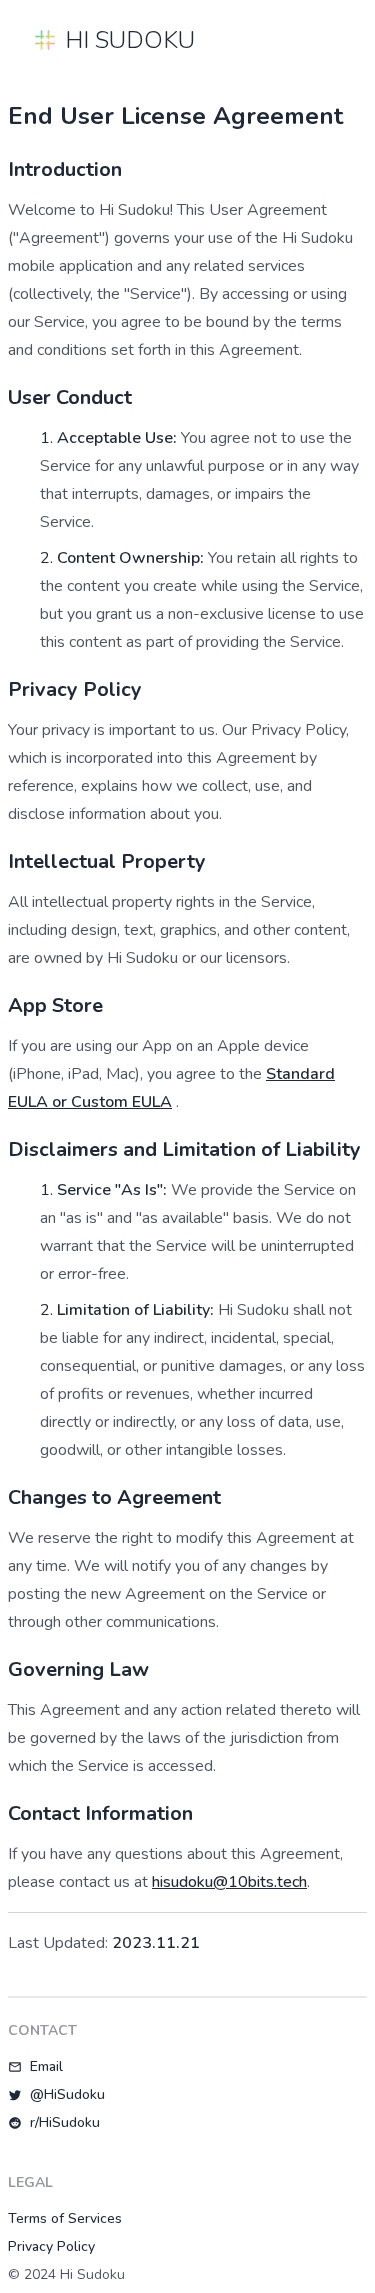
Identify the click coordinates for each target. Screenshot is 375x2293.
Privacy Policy (51, 2246)
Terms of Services (65, 2218)
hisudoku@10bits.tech (229, 1882)
